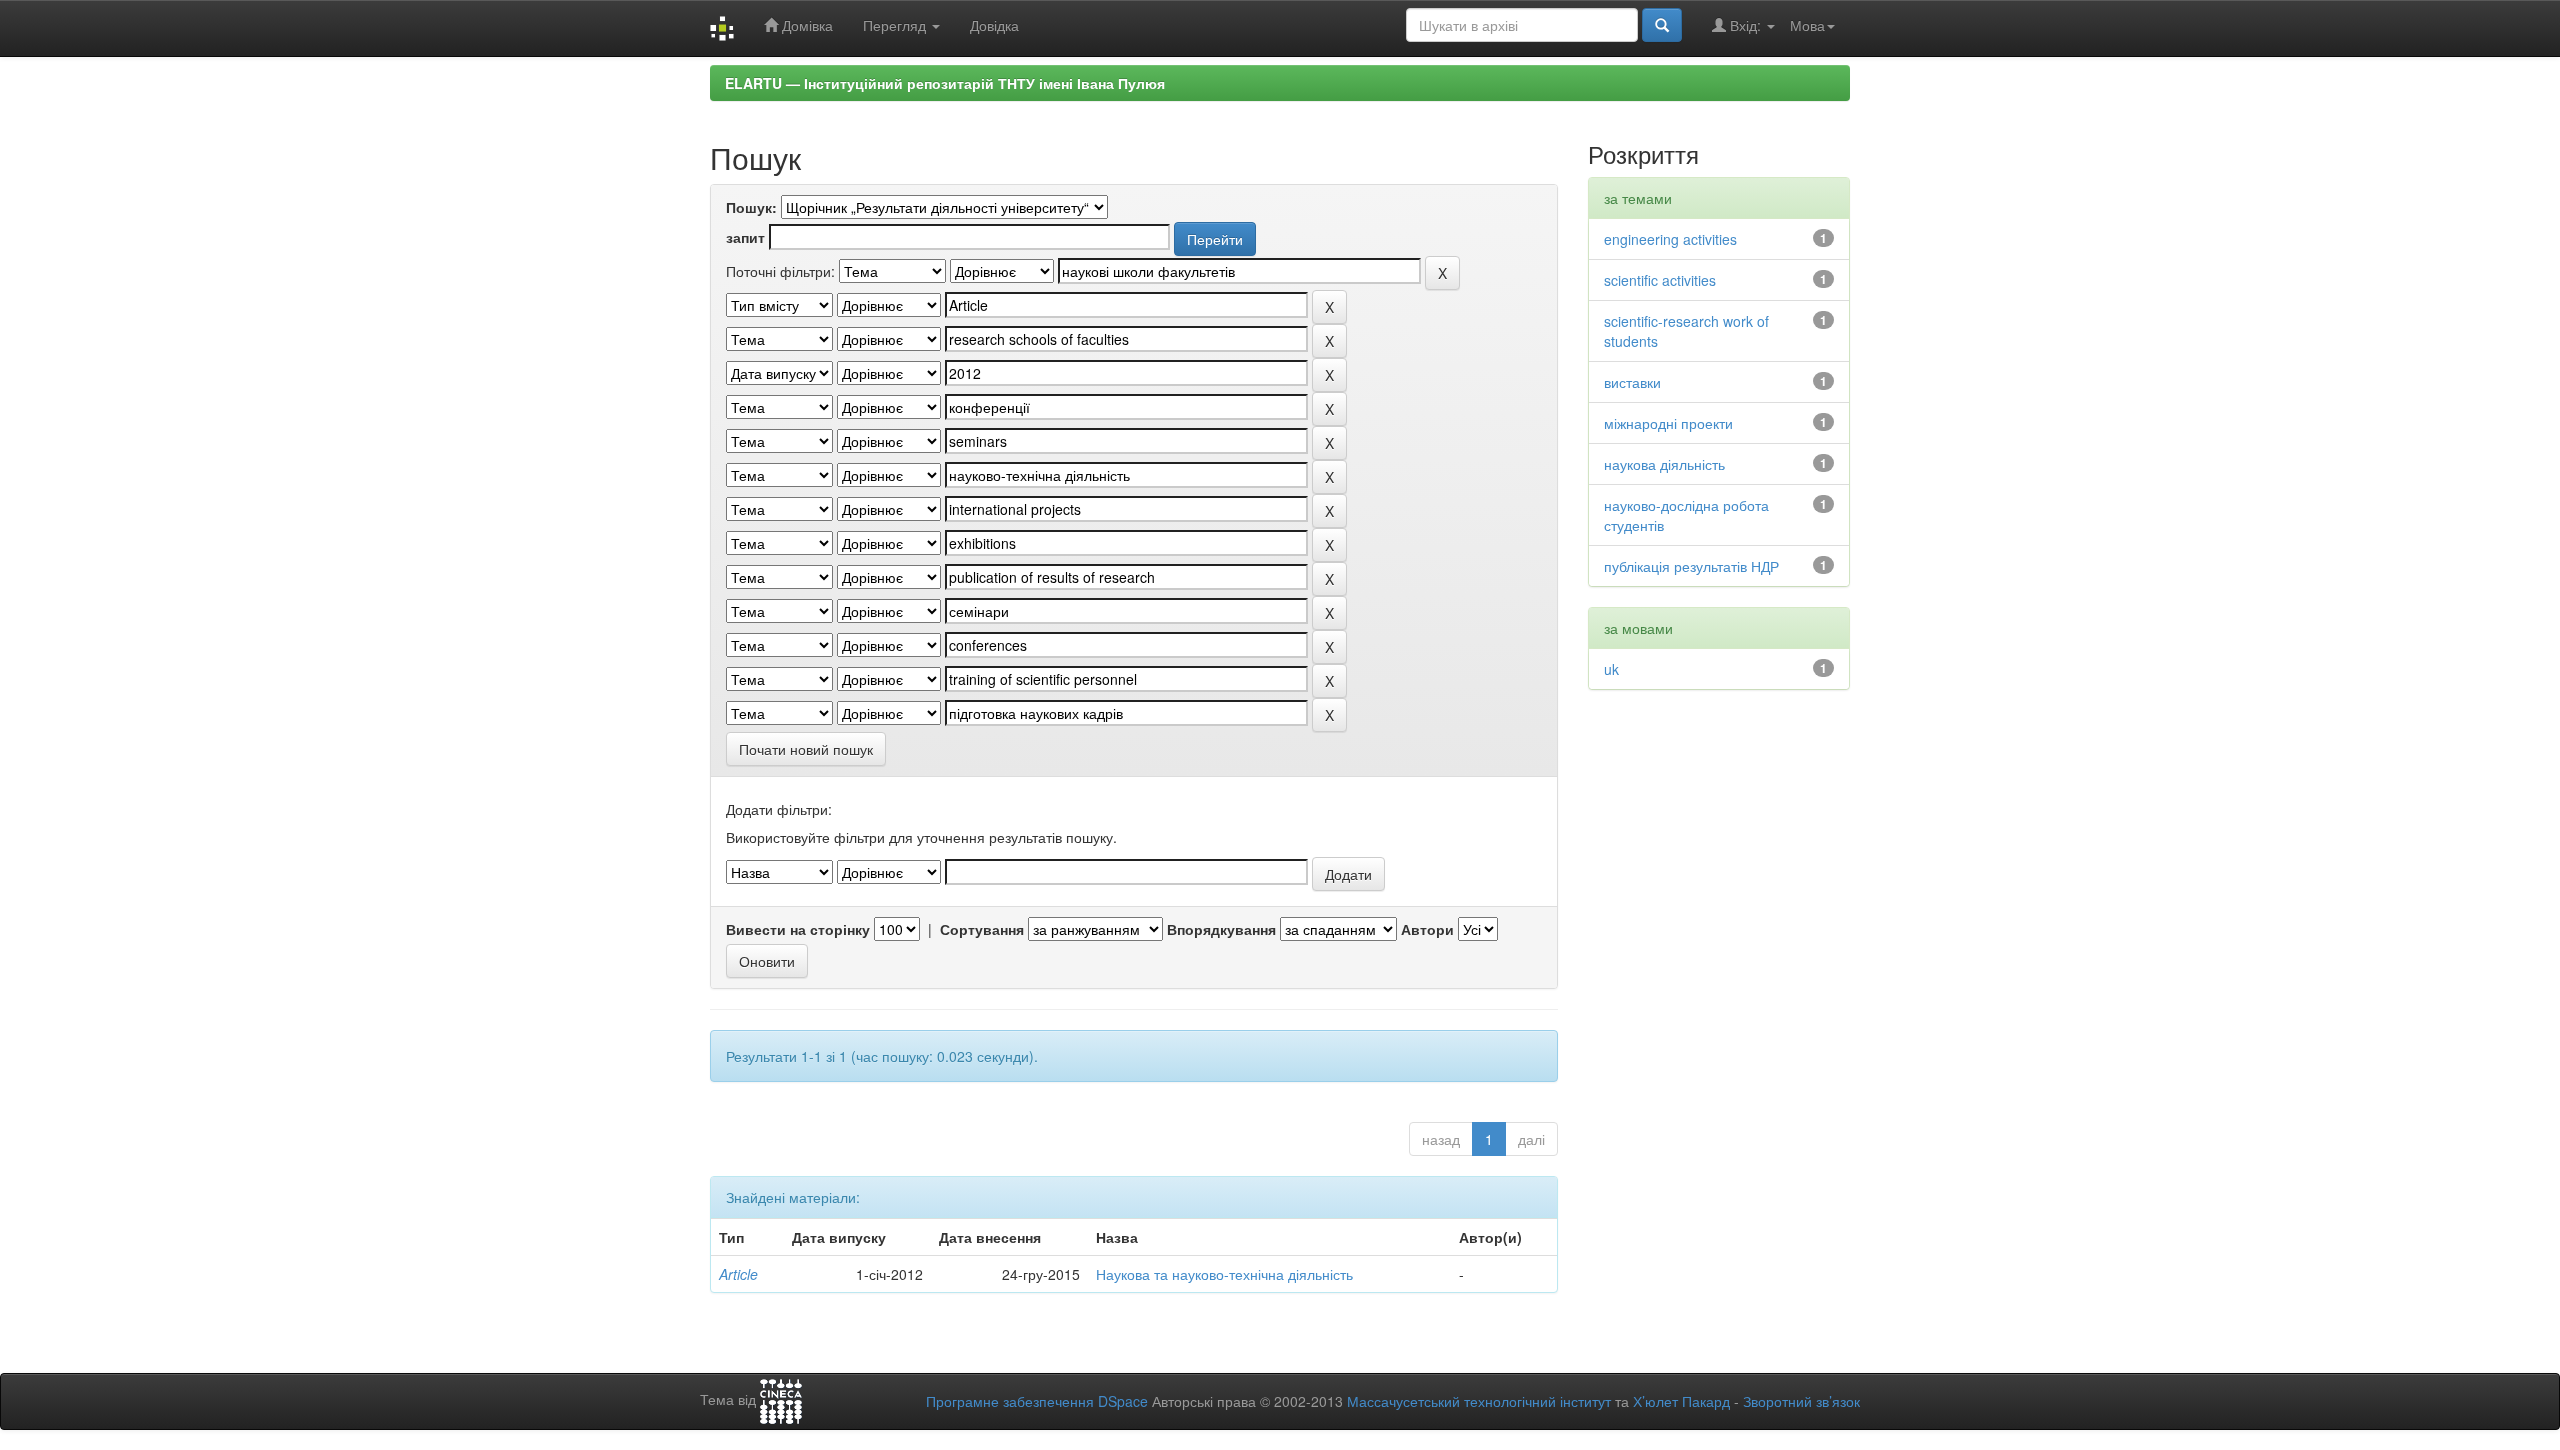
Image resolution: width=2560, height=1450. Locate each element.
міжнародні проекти (1668, 423)
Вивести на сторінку (798, 929)
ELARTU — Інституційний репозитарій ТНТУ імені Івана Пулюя (945, 83)
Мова (1807, 25)
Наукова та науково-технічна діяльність (1224, 1274)
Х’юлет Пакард (1681, 1401)
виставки (1632, 382)
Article (738, 1274)
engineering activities (1670, 239)
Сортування (982, 929)
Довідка (994, 25)
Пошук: (751, 207)
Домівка (805, 25)
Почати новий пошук (806, 749)
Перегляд (896, 25)
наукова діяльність (1664, 464)
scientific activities (1660, 280)
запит (745, 237)
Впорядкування (1221, 929)
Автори (1427, 929)
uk (1611, 669)
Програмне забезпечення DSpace (1037, 1401)
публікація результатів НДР (1691, 566)
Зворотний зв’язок (1801, 1401)
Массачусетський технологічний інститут (1479, 1401)
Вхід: (1745, 25)
